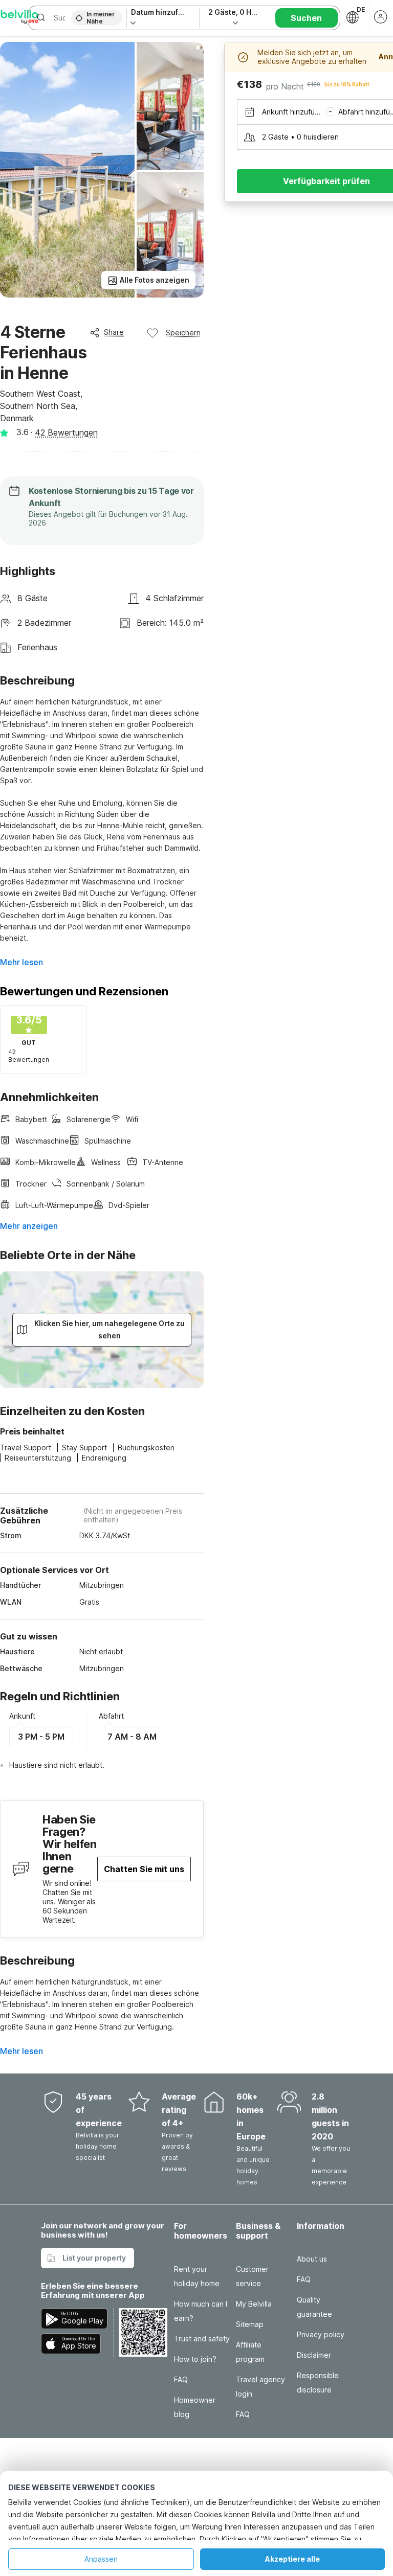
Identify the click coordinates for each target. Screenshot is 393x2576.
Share (114, 332)
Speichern (183, 333)
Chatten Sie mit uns (144, 1869)
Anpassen (101, 2559)
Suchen (306, 18)
